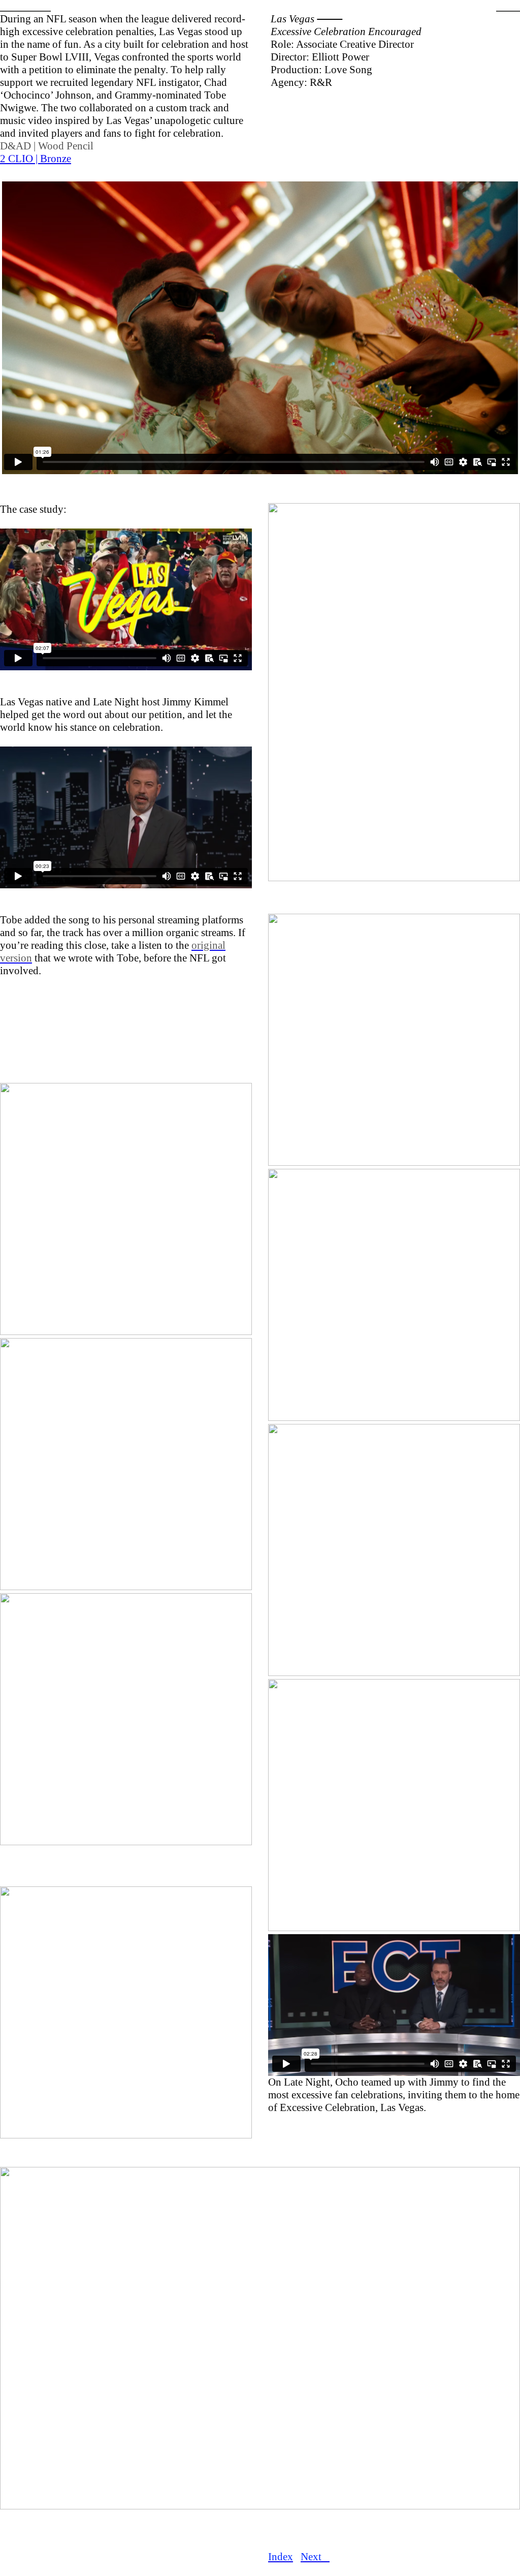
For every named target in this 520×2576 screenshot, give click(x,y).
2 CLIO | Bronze (36, 159)
